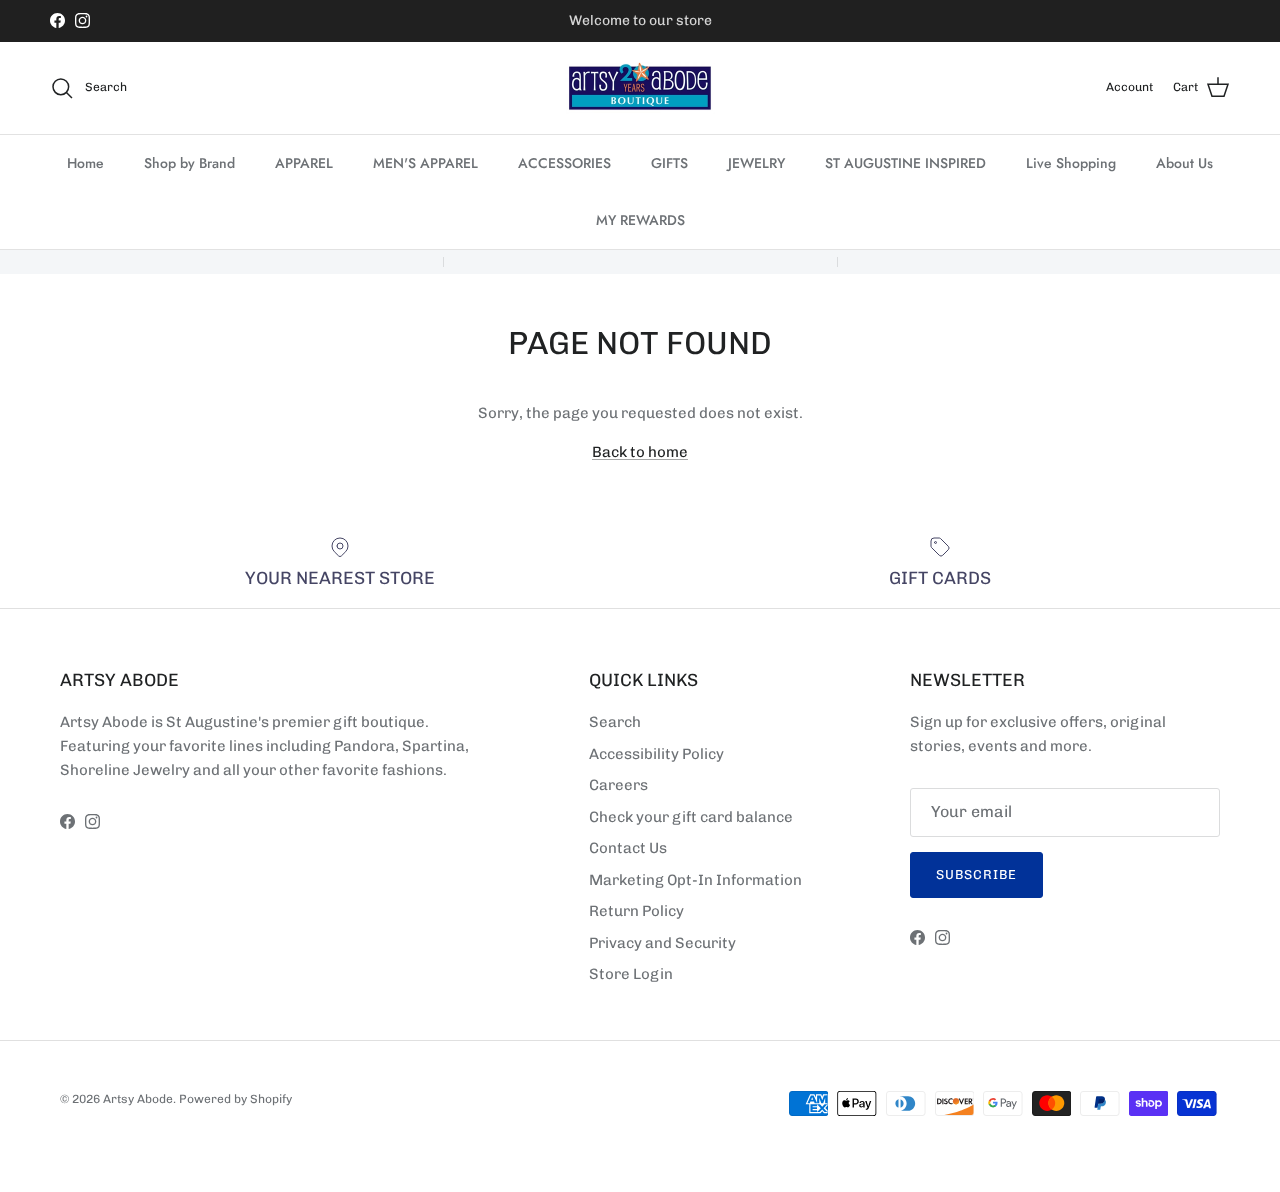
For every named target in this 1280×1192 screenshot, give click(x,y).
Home (85, 163)
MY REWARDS (640, 220)
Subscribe (976, 874)
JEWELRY (756, 163)
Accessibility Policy (656, 754)
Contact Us (628, 848)
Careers (618, 785)
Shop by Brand (189, 163)
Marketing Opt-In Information (695, 880)
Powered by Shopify (235, 1099)
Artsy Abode (138, 1099)
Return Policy (636, 911)
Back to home (640, 452)
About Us (1184, 163)
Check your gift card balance (691, 817)
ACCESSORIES (564, 163)
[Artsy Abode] (640, 88)
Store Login (631, 974)
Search (615, 722)
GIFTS (669, 163)
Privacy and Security (662, 943)
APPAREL (304, 163)
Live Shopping (1071, 163)
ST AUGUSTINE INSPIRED (905, 163)
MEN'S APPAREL (425, 163)
